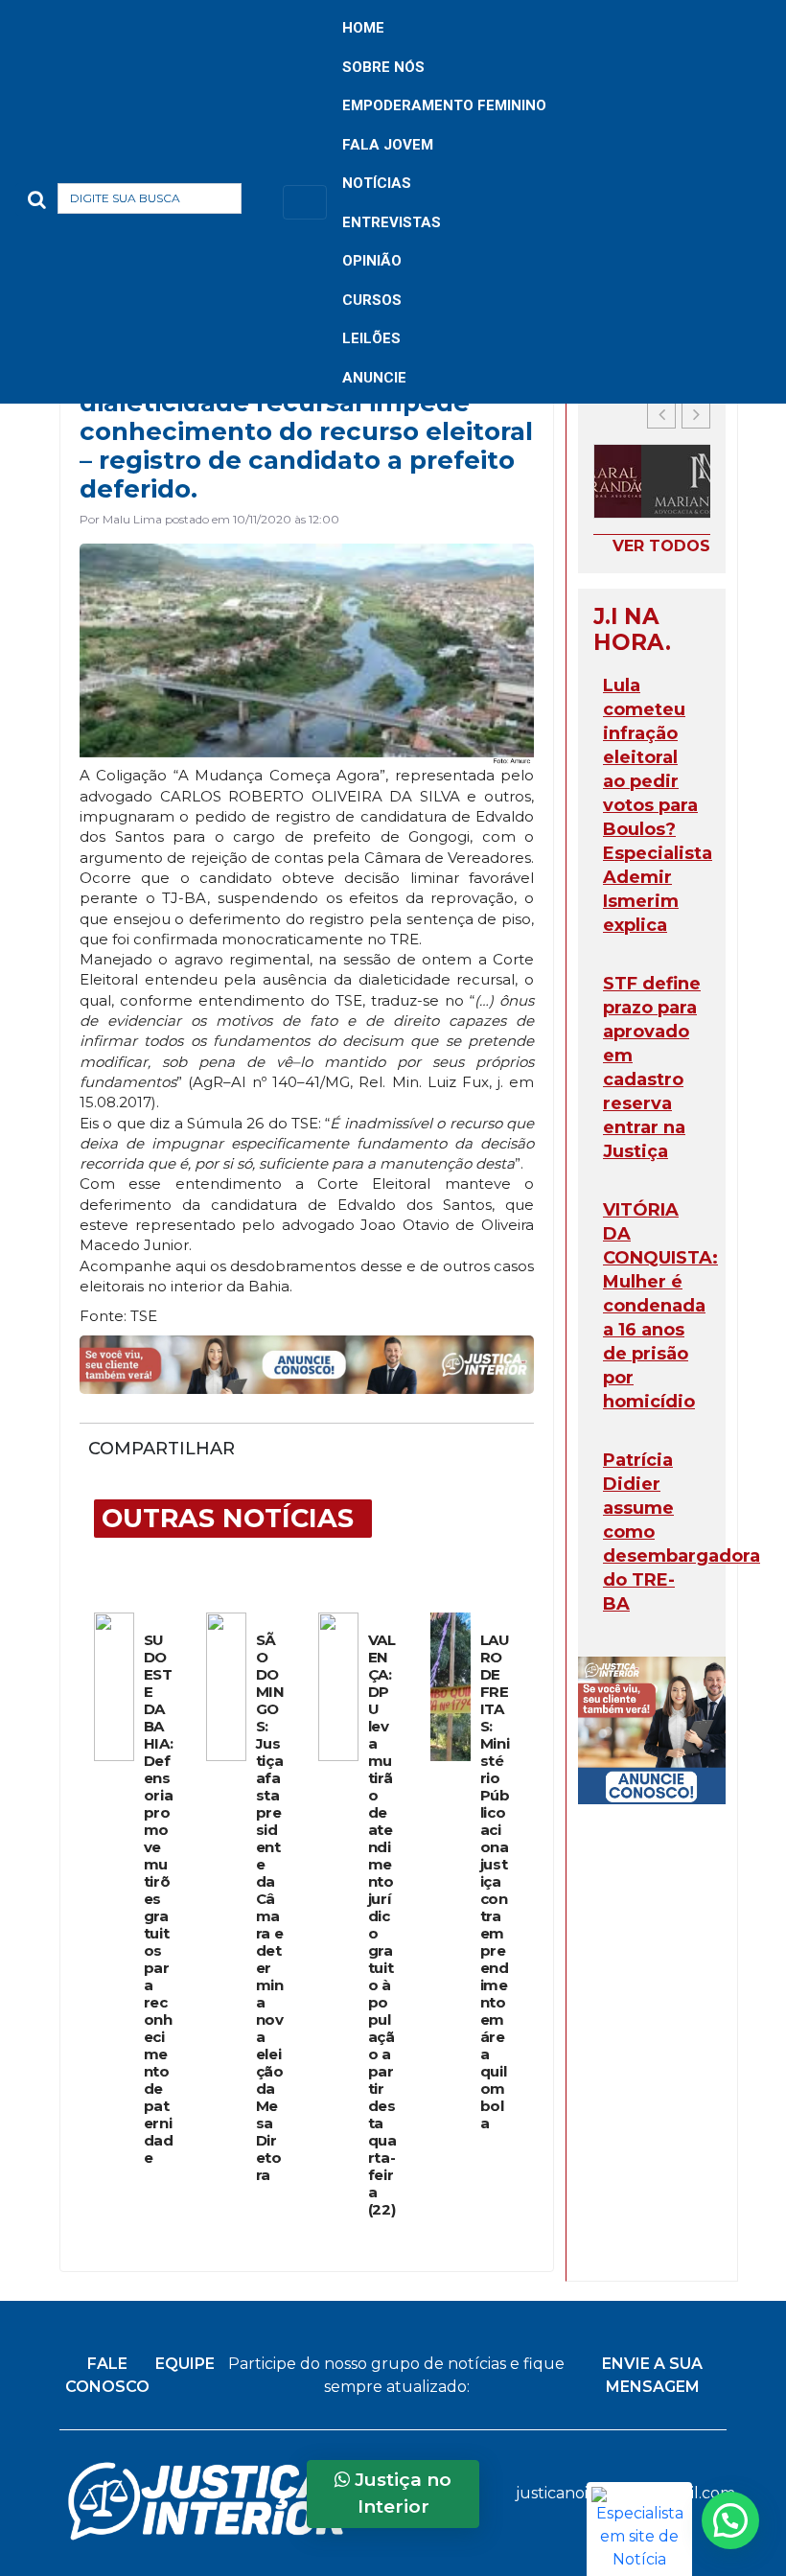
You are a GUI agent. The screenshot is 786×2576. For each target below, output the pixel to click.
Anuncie (374, 378)
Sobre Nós (383, 67)
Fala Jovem (388, 145)
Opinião (372, 261)
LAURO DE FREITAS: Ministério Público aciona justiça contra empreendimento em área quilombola (495, 1882)
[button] (272, 202)
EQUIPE (185, 2364)
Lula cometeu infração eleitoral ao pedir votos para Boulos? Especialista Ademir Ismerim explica (658, 805)
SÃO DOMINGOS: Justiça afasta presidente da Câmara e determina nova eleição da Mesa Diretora (270, 1908)
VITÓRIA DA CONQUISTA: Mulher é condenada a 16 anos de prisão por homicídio (660, 1306)
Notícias (377, 183)
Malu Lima (132, 519)
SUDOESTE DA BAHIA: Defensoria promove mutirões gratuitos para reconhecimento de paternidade (159, 1899)
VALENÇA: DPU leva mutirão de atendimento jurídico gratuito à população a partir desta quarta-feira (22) (382, 1925)
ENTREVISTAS (392, 222)
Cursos (372, 300)
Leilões (371, 338)
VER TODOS (661, 546)
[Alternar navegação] (305, 202)
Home (363, 28)
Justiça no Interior (401, 2494)
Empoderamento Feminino (444, 105)
